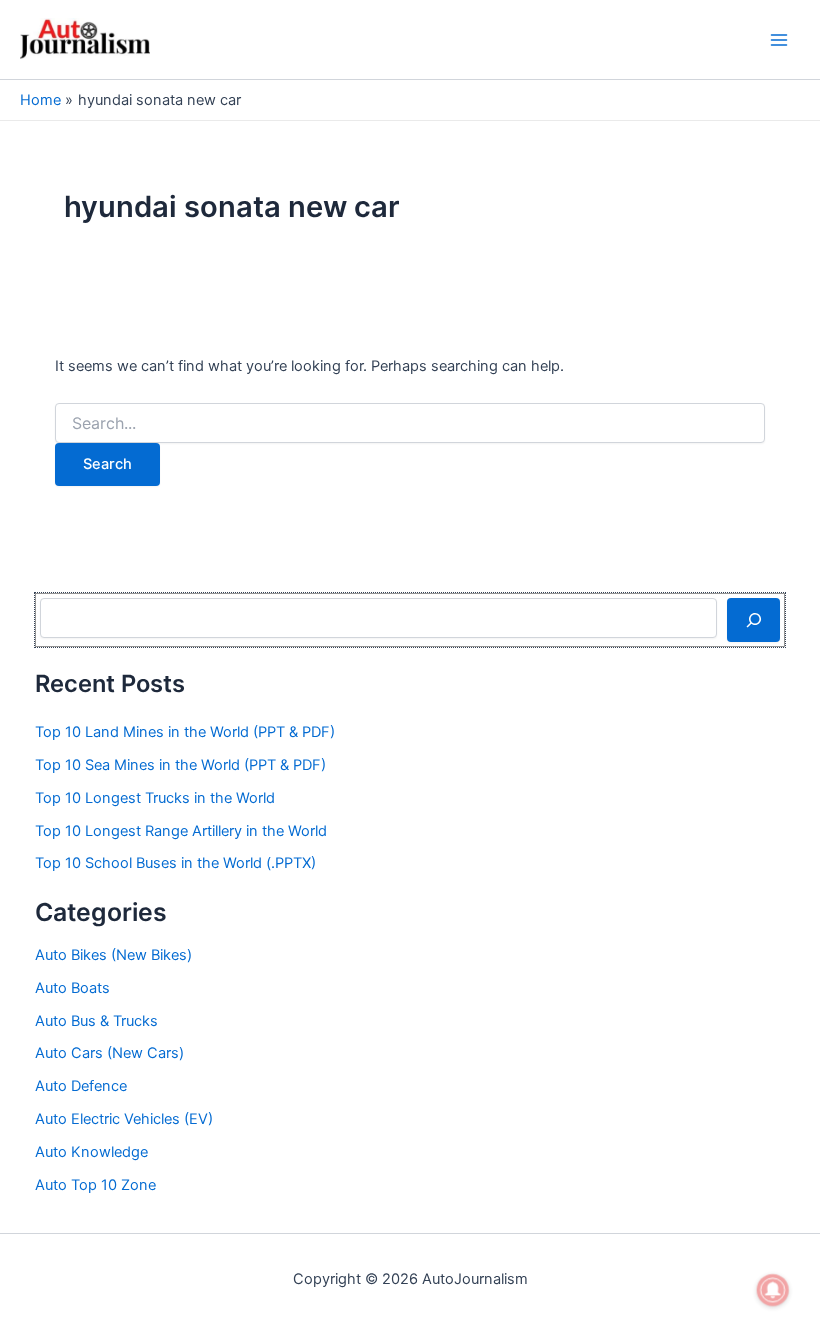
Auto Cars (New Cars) (109, 1053)
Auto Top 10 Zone (95, 1185)
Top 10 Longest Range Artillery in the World (181, 831)
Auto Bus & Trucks (96, 1021)
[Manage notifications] (773, 1290)
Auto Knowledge (91, 1152)
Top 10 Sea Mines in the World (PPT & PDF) (180, 765)
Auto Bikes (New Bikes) (113, 955)
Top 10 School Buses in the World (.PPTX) (175, 863)
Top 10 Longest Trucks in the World (155, 798)
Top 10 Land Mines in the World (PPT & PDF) (185, 732)
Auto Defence (81, 1086)
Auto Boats (72, 988)
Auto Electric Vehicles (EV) (124, 1119)
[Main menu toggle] (779, 40)
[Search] (753, 620)
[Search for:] (410, 423)
